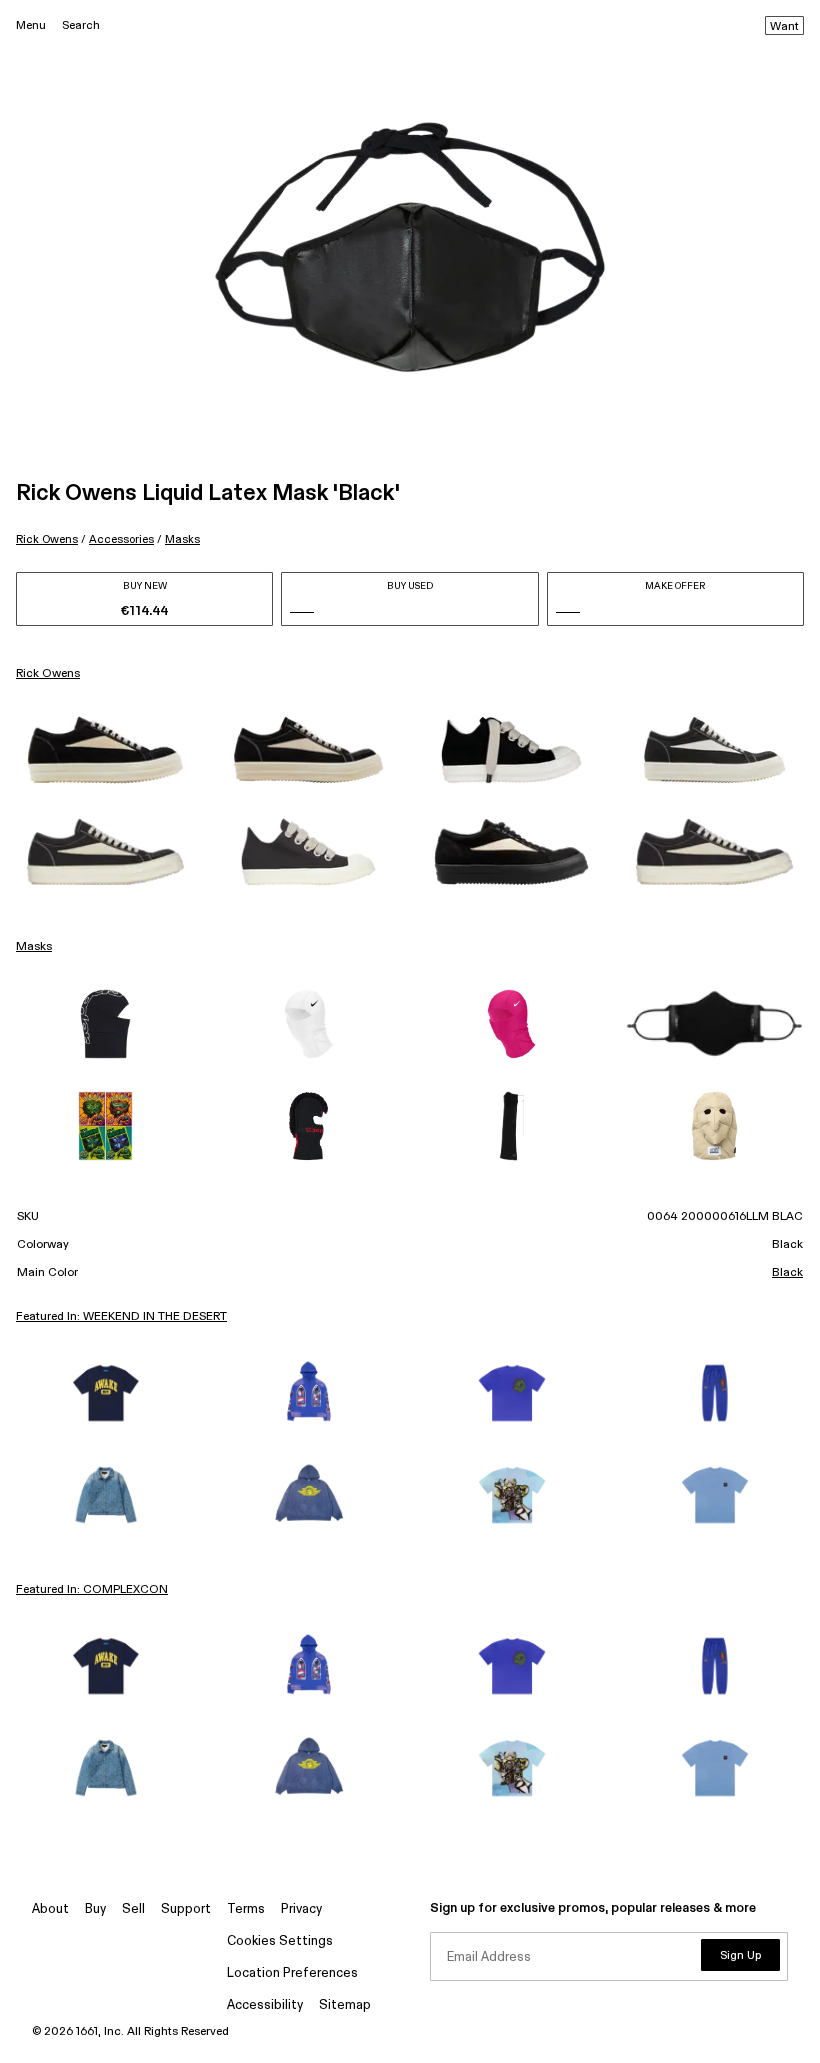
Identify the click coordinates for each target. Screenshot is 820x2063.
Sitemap (345, 2005)
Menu (31, 25)
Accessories (121, 539)
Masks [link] (34, 947)
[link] (105, 750)
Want (784, 27)
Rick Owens (47, 539)
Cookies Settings (280, 1941)
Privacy (301, 1909)
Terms (246, 1909)
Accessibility (265, 2005)
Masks (182, 539)
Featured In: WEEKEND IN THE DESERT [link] (121, 1317)
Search (81, 25)
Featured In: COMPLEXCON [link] (92, 1590)
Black (787, 1273)
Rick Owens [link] (48, 674)
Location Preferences (292, 1973)
